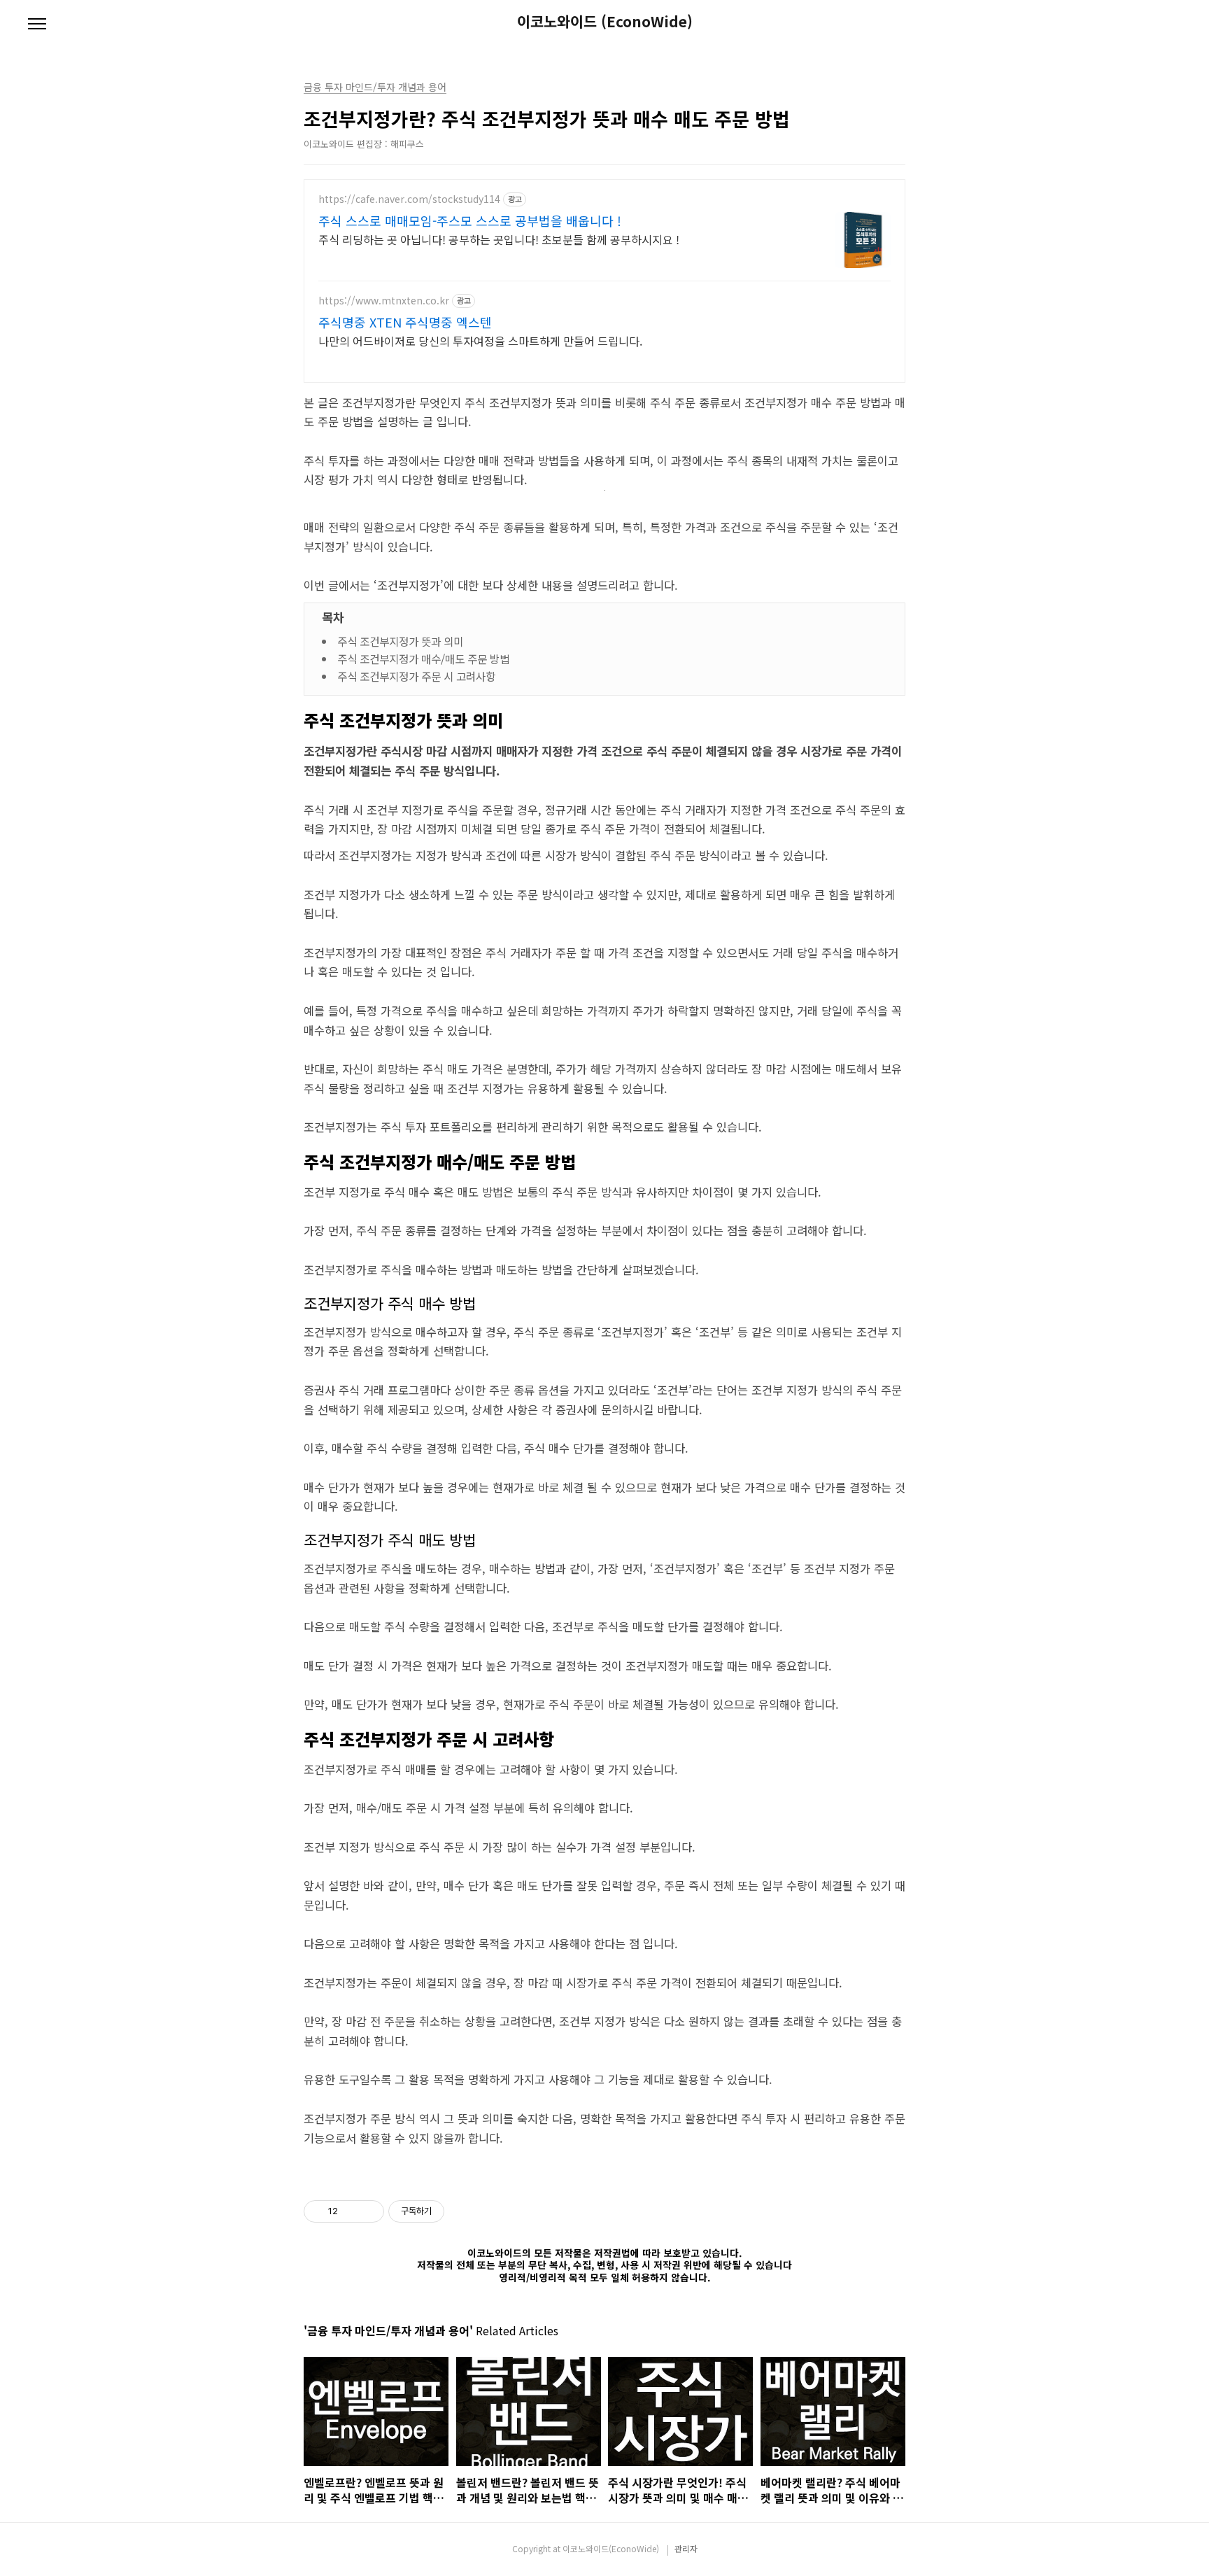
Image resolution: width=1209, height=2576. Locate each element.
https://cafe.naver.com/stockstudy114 (409, 199)
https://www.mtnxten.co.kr (384, 301)
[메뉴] (37, 24)
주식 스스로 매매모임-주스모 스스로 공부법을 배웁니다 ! (470, 220)
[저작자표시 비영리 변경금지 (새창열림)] (463, 2211)
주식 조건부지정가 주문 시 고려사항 (416, 676)
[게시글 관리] (368, 2211)
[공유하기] (351, 2211)
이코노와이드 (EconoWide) (605, 21)
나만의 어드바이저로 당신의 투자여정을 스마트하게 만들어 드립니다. (480, 340)
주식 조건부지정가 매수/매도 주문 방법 (423, 659)
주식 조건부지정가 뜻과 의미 (400, 641)
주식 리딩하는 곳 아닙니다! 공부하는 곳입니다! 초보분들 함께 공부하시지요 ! (499, 239)
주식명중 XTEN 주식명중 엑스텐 (405, 322)
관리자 (686, 2548)
